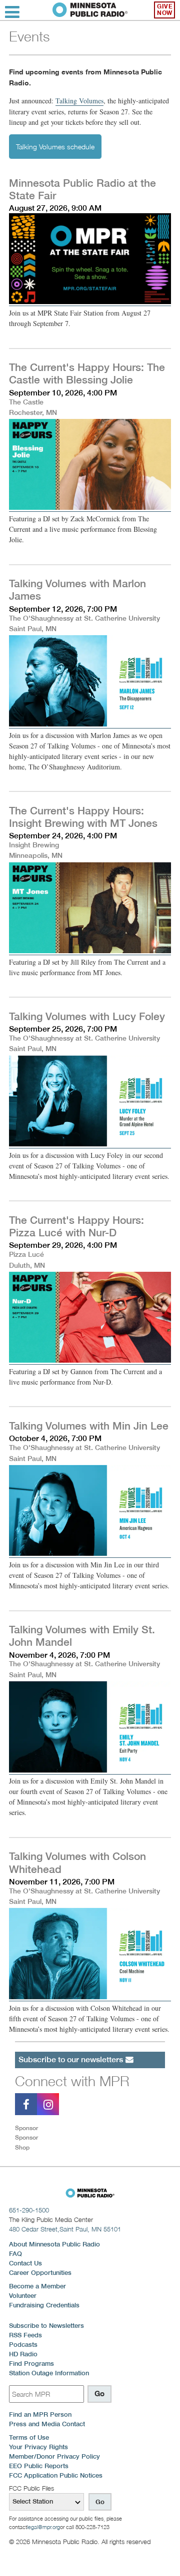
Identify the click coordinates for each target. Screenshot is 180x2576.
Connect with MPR (72, 2081)
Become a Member (37, 2286)
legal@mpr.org (43, 2527)
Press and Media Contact (47, 2424)
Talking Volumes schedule (55, 147)
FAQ (15, 2254)
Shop (22, 2147)
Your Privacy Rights (38, 2447)
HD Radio (23, 2354)
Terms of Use (29, 2437)
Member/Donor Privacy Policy (54, 2456)
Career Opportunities (40, 2273)
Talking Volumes (79, 101)
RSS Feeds (25, 2335)
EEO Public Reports (39, 2466)
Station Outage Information (49, 2373)
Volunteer (23, 2296)
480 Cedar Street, (65, 2229)
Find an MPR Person (40, 2414)
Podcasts (23, 2345)
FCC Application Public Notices (56, 2475)
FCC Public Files (31, 2488)
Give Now (165, 10)
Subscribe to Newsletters (46, 2326)
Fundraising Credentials (44, 2305)
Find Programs (31, 2364)
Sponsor (26, 2128)
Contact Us (25, 2263)
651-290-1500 (29, 2210)
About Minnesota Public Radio (54, 2244)
